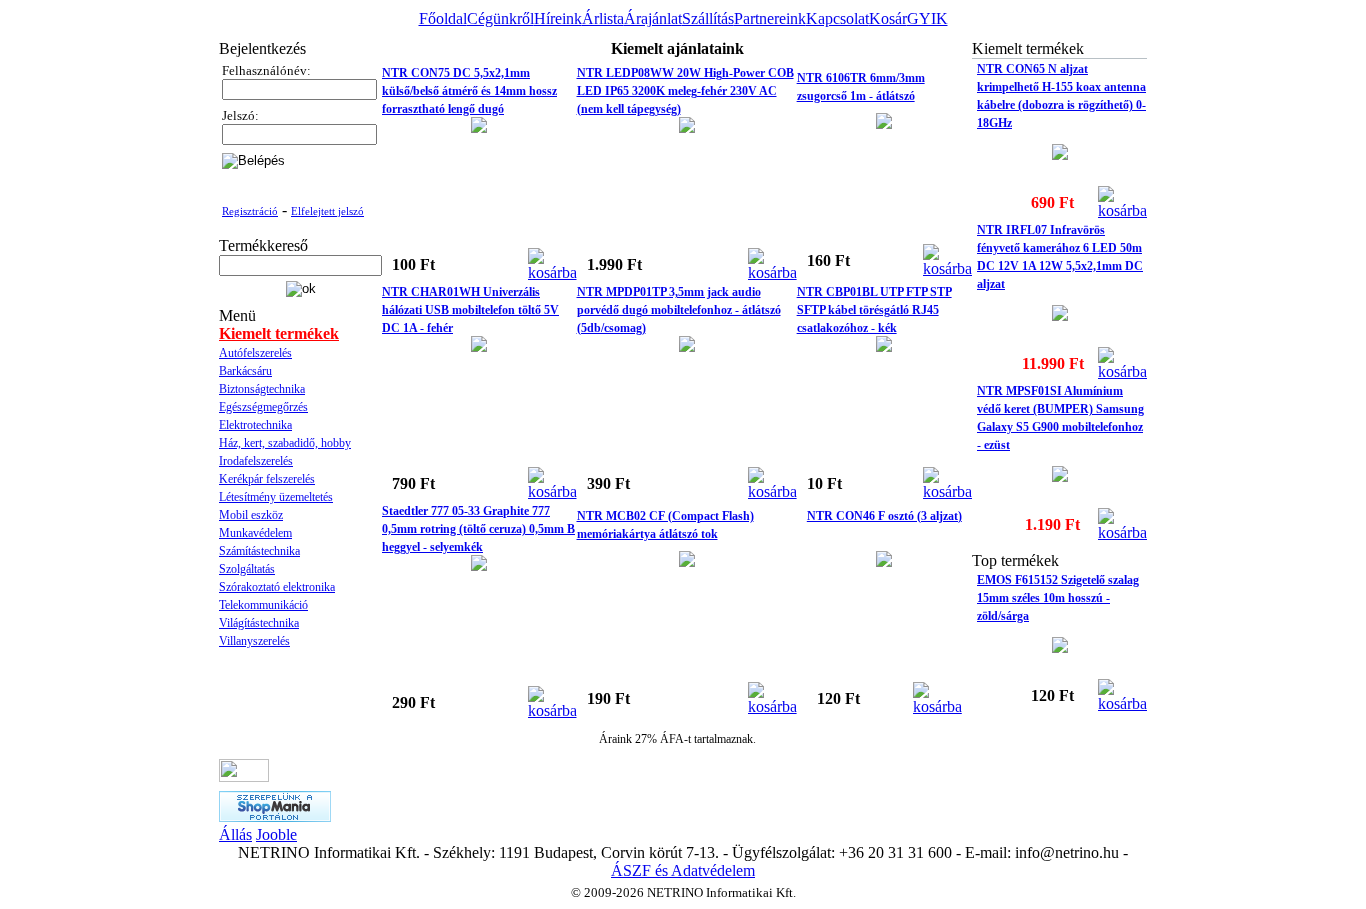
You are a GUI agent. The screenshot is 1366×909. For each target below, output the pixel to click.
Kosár (888, 18)
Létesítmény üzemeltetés (276, 497)
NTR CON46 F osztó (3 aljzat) (884, 516)
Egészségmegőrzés (263, 407)
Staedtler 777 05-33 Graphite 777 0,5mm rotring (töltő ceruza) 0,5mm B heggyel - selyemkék (478, 529)
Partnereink (770, 18)
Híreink (558, 18)
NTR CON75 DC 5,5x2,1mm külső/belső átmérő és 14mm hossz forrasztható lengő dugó (469, 91)
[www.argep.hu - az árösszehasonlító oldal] (244, 776)
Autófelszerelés (255, 353)
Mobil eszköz (251, 515)
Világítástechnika (259, 623)
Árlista (603, 18)
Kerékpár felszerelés (267, 479)
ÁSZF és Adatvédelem (683, 870)
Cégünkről (500, 18)
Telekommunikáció (263, 605)
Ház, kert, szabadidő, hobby (285, 443)
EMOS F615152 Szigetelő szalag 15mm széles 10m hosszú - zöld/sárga (1058, 598)
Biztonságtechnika (262, 389)
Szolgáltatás (247, 569)
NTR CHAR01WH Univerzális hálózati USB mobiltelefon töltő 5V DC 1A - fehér (470, 310)
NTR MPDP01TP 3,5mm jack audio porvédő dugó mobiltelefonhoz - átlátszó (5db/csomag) (679, 310)
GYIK (927, 18)
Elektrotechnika (255, 425)
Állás (235, 834)
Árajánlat (653, 18)
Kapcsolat (837, 18)
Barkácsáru (245, 371)
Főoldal (443, 18)
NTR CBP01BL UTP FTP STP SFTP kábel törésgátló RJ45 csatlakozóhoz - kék (874, 310)
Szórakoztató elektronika (277, 587)
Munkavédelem (255, 533)
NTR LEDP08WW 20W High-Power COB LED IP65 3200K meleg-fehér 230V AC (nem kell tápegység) (685, 91)
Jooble (276, 834)
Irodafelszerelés (256, 461)
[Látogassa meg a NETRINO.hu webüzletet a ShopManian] (275, 816)
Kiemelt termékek (279, 333)
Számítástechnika (259, 551)
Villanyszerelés (254, 641)
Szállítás (708, 18)
